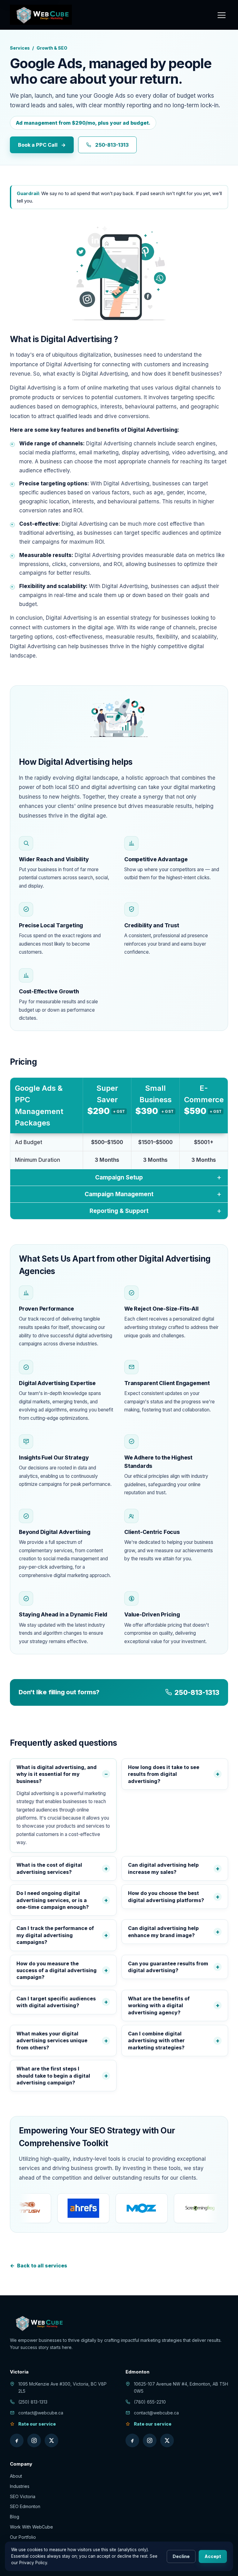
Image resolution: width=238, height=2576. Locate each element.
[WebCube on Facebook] (17, 2440)
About (16, 2476)
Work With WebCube (31, 2527)
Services (20, 48)
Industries (20, 2486)
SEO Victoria (23, 2496)
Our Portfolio (23, 2537)
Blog (15, 2517)
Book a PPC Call (42, 145)
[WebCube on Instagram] (34, 2440)
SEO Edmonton (25, 2506)
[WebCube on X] (51, 2440)
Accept (213, 2556)
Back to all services (39, 2266)
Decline (181, 2556)
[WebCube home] (41, 15)
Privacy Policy (33, 2563)
